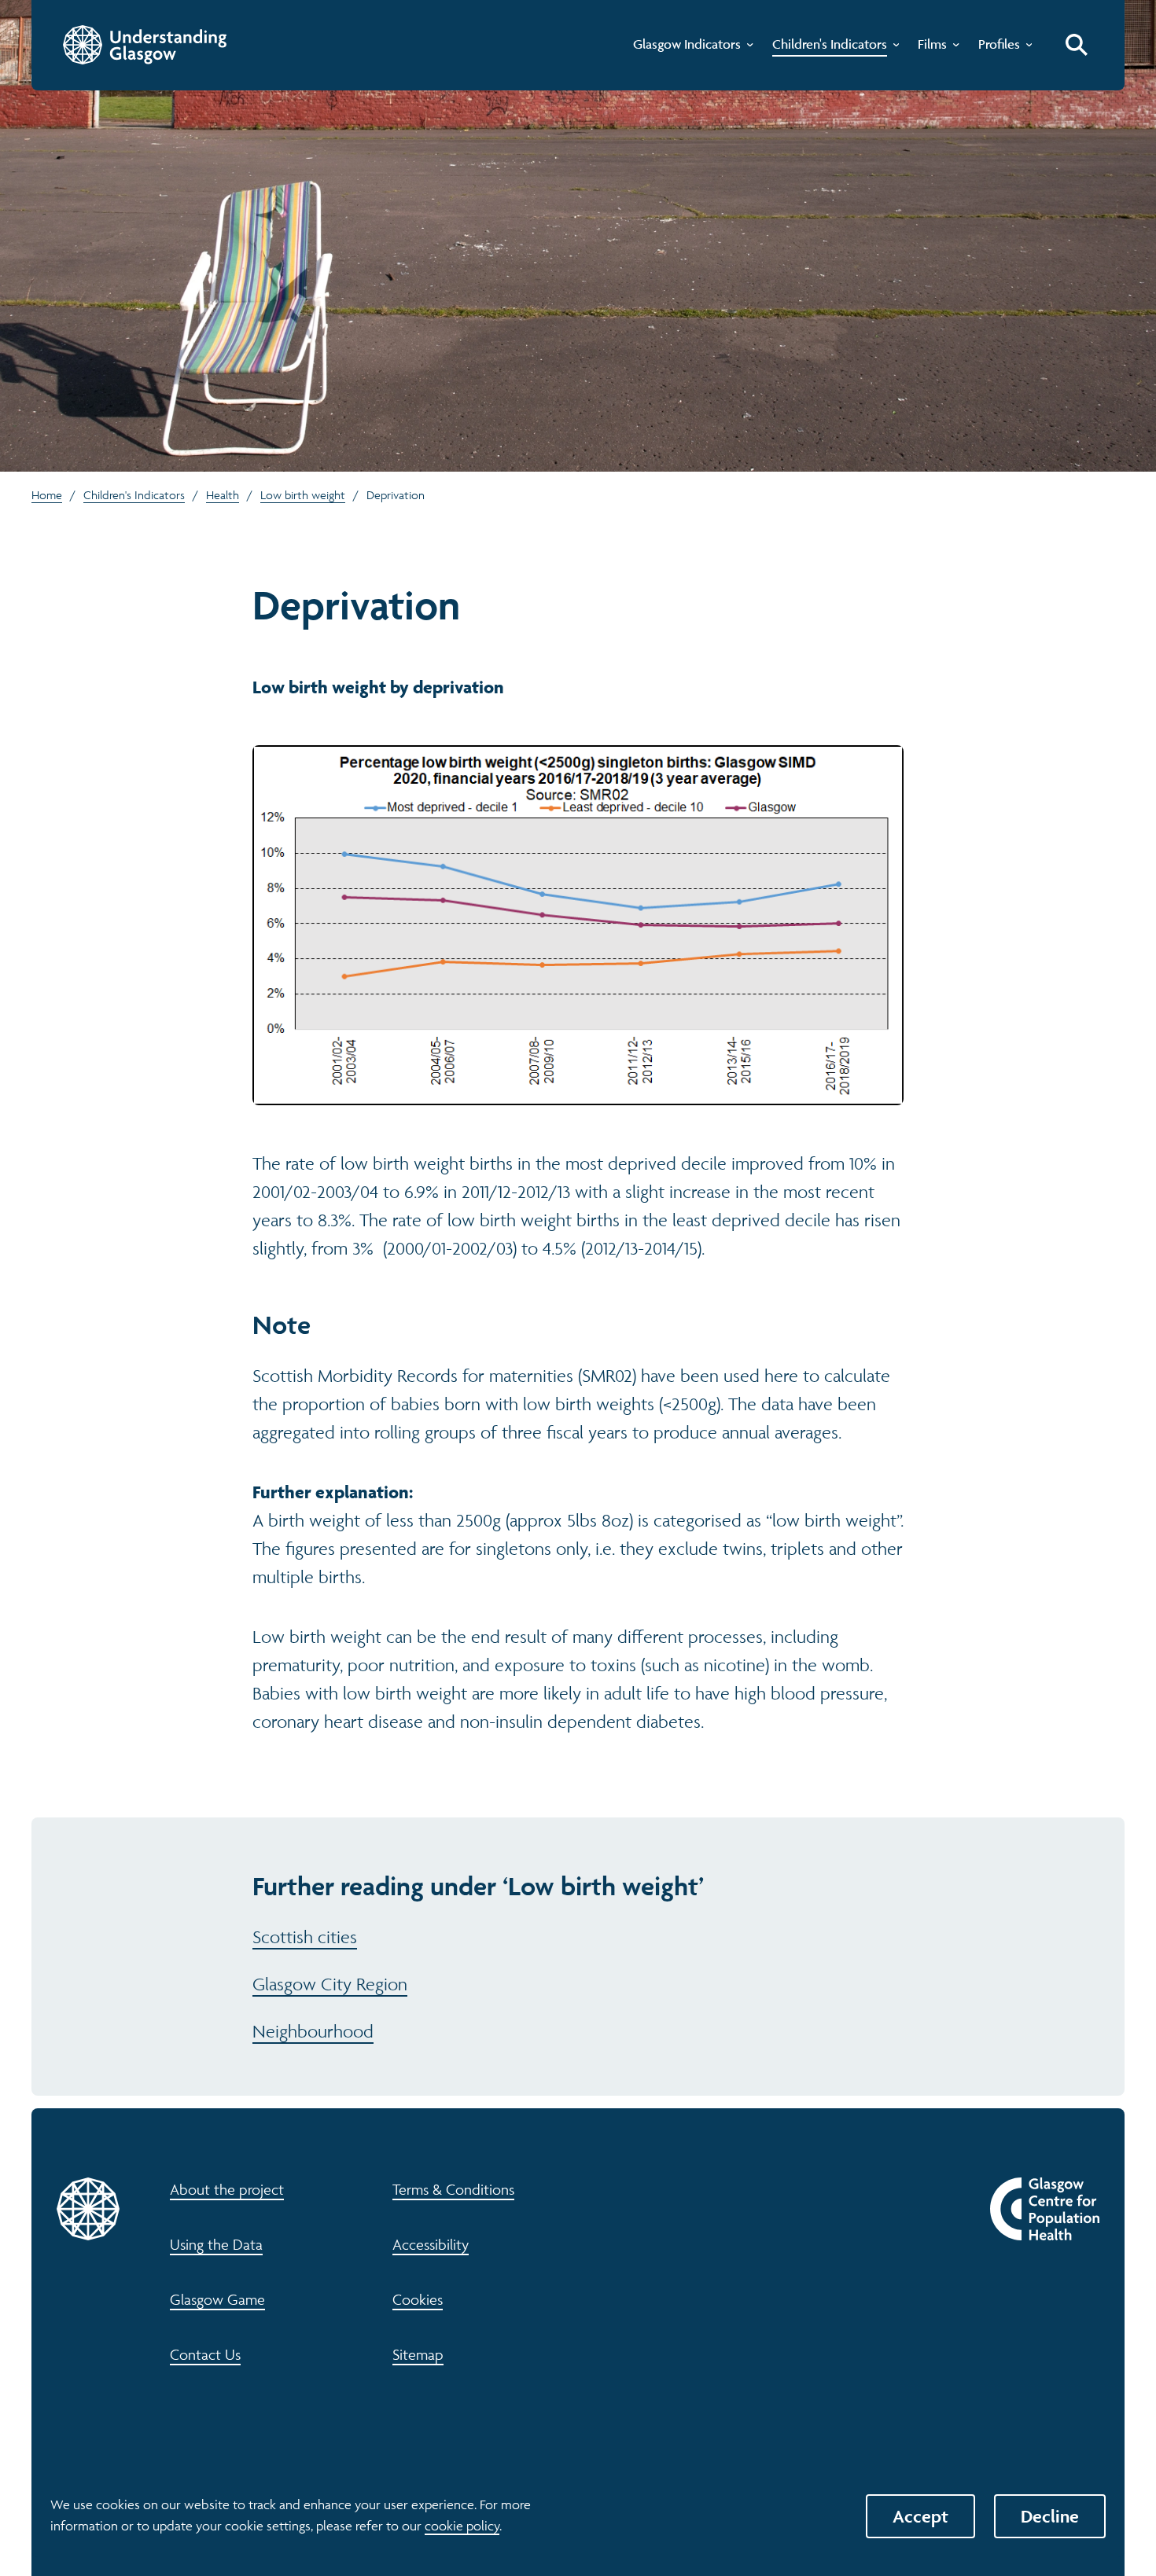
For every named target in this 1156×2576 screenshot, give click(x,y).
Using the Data (216, 2244)
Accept (920, 2516)
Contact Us (205, 2354)
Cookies (418, 2299)
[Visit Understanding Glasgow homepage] (145, 45)
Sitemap (418, 2354)
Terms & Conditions (453, 2189)
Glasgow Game (217, 2299)
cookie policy (462, 2526)
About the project (227, 2189)
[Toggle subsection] (747, 48)
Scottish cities (305, 1937)
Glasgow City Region (330, 1984)
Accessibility (431, 2244)
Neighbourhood (313, 2031)
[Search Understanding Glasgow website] (1077, 45)
